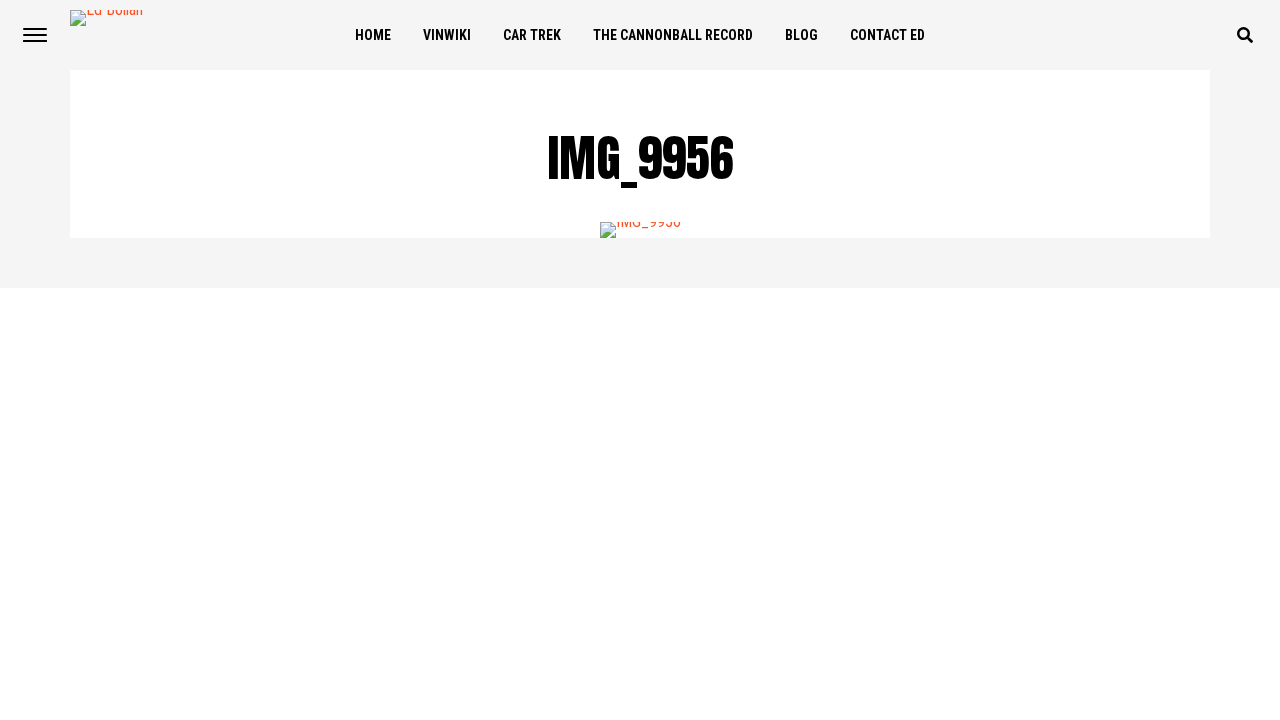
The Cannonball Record (673, 35)
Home (373, 35)
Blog (801, 35)
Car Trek (532, 35)
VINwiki (447, 35)
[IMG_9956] (640, 221)
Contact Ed (887, 35)
